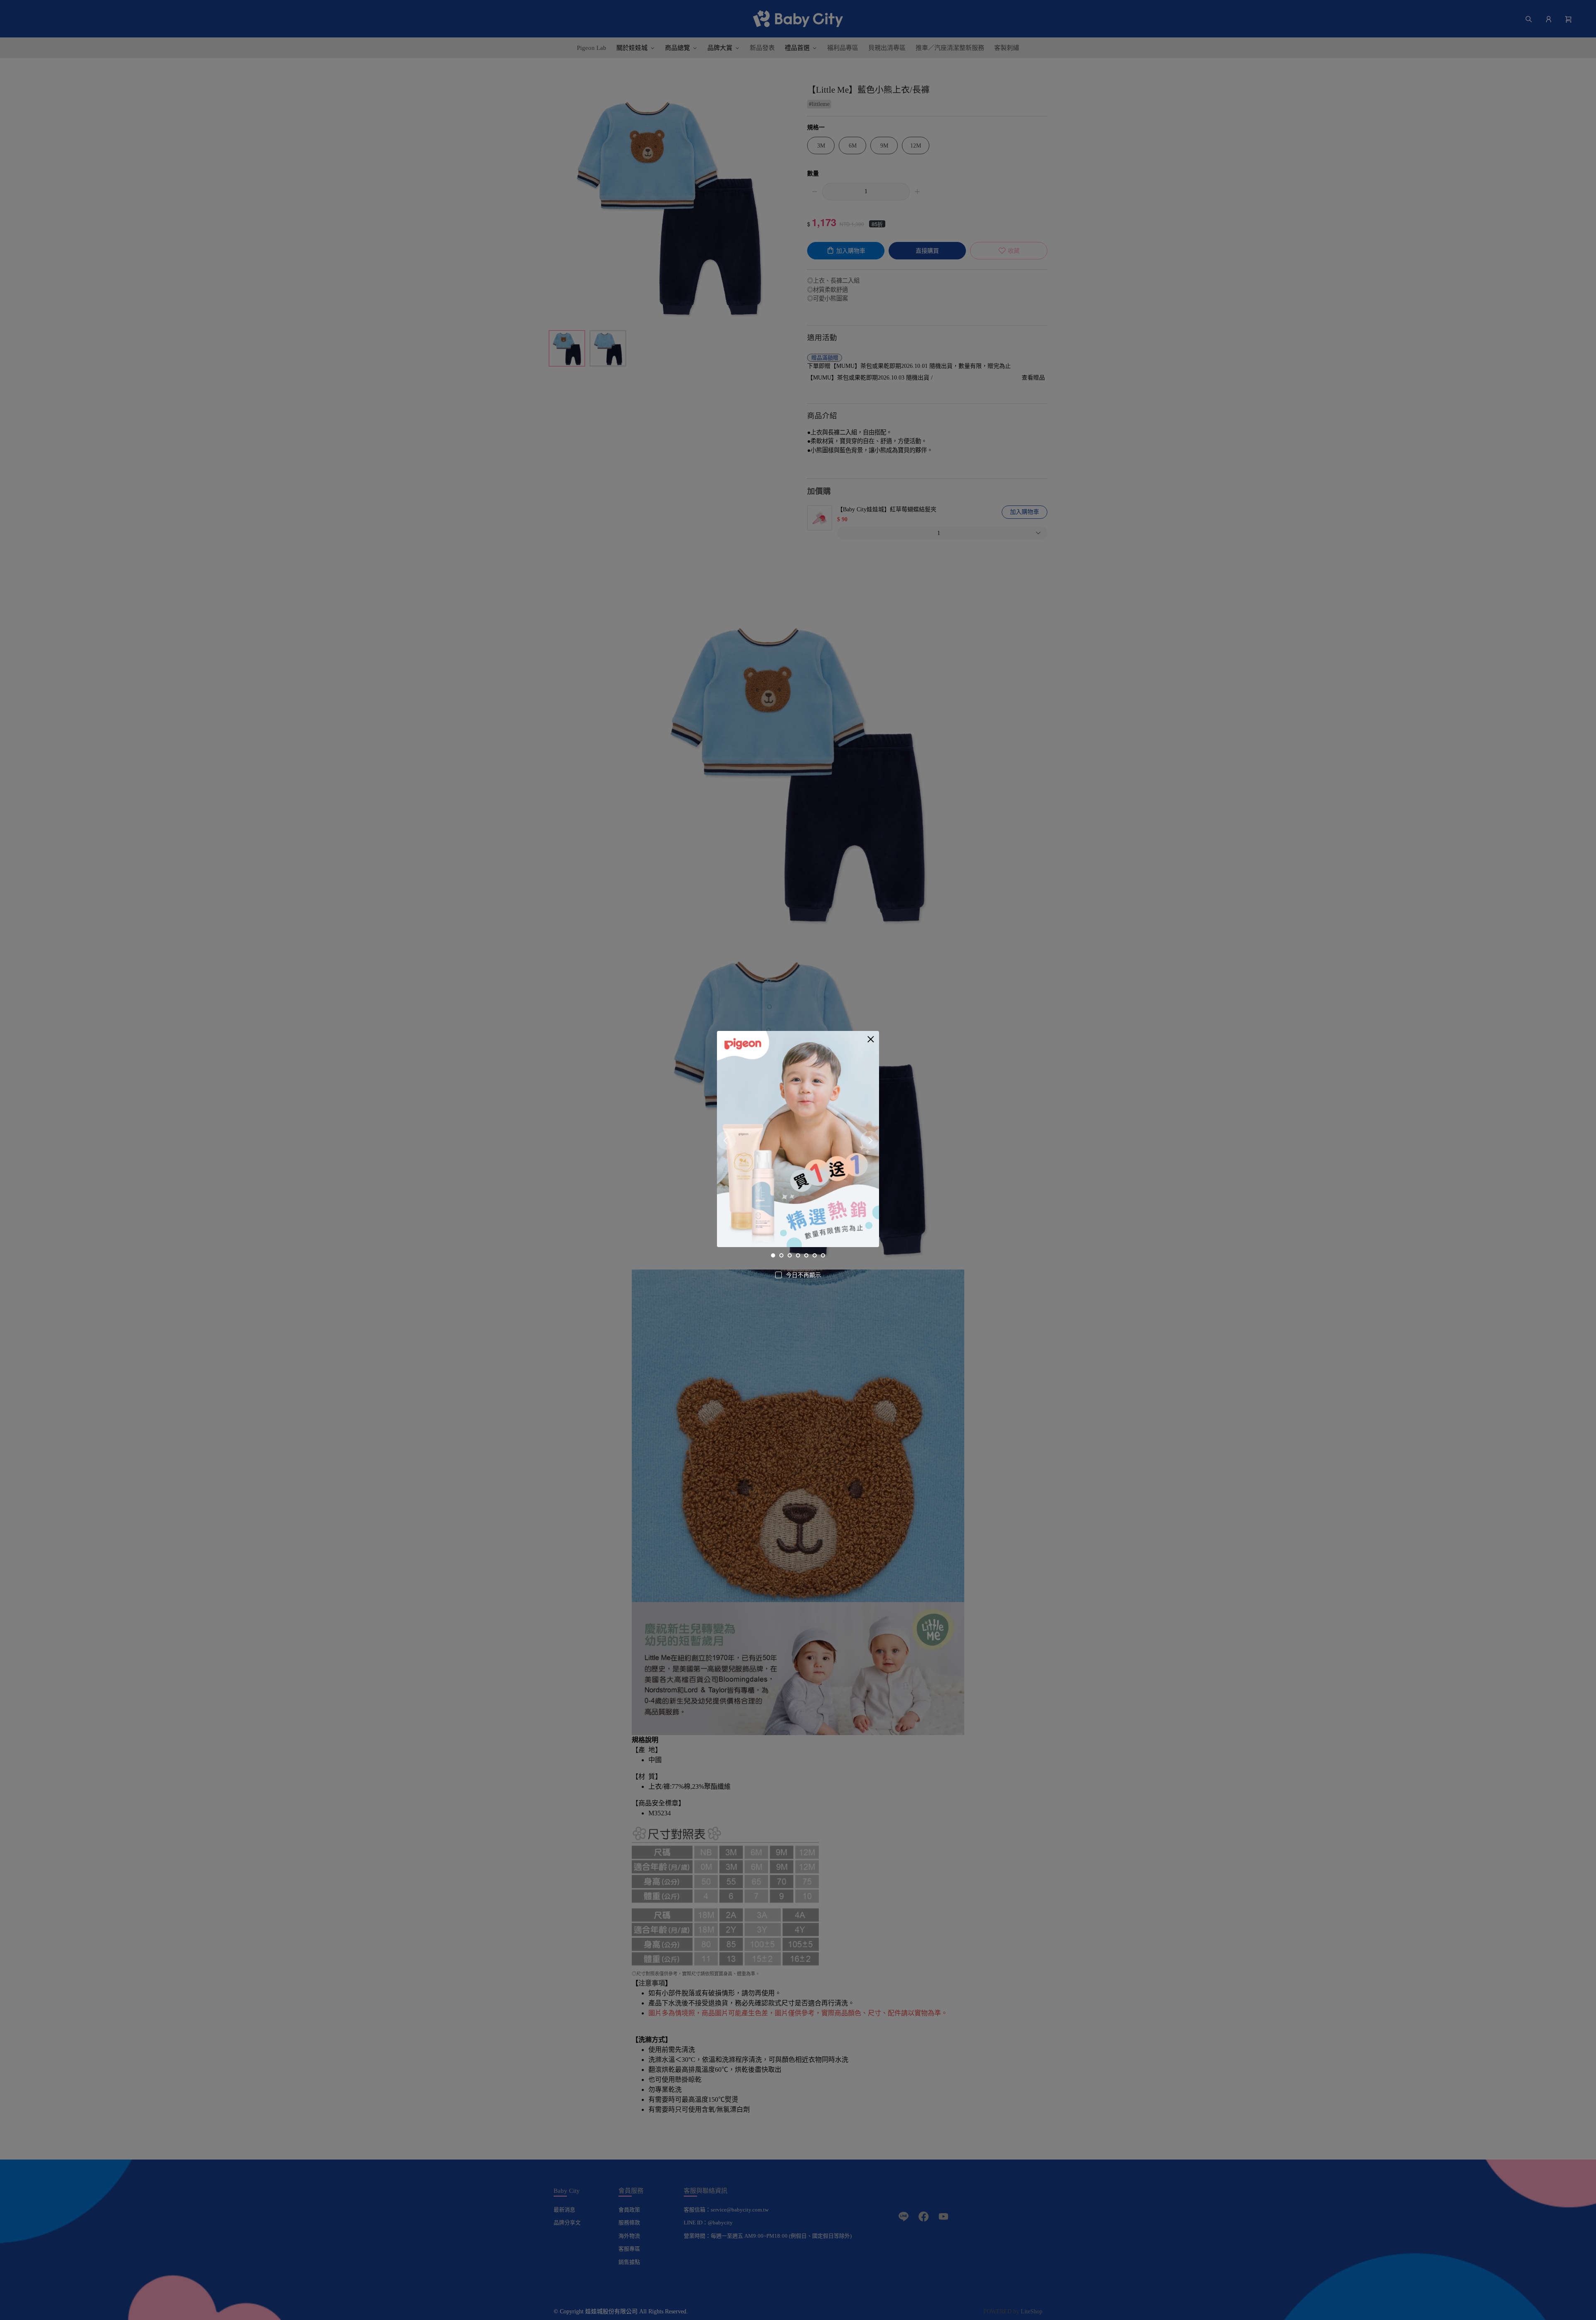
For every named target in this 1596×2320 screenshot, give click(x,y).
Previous (726, 1140)
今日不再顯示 (803, 1275)
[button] (871, 1039)
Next (870, 1140)
